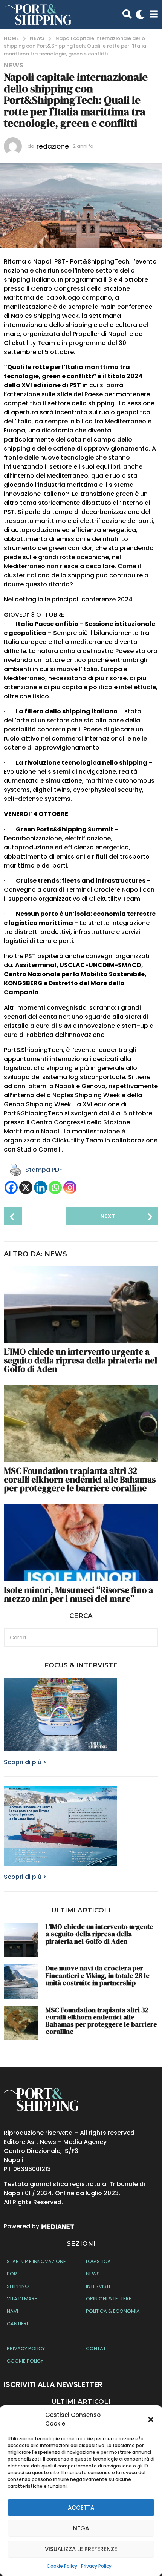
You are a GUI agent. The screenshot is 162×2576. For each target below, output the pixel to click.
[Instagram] (70, 1188)
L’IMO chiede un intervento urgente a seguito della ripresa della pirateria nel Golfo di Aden (80, 1360)
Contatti (98, 2348)
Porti (14, 2274)
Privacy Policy (96, 2566)
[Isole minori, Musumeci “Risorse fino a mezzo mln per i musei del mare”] (81, 1543)
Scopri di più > (25, 1762)
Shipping (18, 2286)
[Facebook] (11, 1188)
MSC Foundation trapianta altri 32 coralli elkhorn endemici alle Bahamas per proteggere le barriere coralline (80, 1480)
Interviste (99, 2286)
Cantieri (17, 2324)
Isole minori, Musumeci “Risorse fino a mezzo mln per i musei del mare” (78, 1594)
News (14, 65)
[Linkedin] (40, 1188)
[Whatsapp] (55, 1188)
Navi (12, 2311)
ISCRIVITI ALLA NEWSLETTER (53, 2385)
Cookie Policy (62, 2566)
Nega (81, 2528)
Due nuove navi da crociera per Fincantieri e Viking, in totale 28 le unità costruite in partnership (98, 1975)
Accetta (81, 2508)
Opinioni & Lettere (109, 2299)
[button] (151, 2420)
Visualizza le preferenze (81, 2549)
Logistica (98, 2261)
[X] (26, 1188)
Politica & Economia (113, 2311)
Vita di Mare (22, 2299)
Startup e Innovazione (36, 2261)
